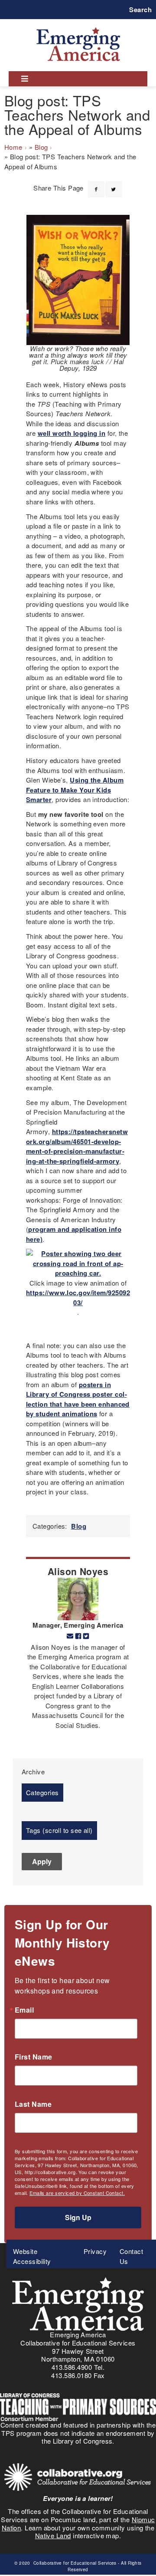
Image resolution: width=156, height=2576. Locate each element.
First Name (34, 2057)
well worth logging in (71, 433)
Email (24, 2010)
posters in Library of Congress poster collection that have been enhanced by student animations (78, 1399)
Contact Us (131, 2256)
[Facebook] (96, 184)
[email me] (70, 1636)
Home (13, 147)
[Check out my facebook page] (78, 1636)
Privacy (95, 2251)
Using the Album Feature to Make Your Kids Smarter (75, 790)
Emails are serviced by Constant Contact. (77, 2193)
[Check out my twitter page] (86, 1636)
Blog (41, 147)
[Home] (78, 27)
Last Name (33, 2104)
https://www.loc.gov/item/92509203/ (78, 1298)
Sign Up (78, 2217)
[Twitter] (114, 184)
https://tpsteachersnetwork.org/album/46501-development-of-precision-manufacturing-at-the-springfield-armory (77, 1146)
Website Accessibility (32, 2256)
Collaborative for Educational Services (74, 2563)
